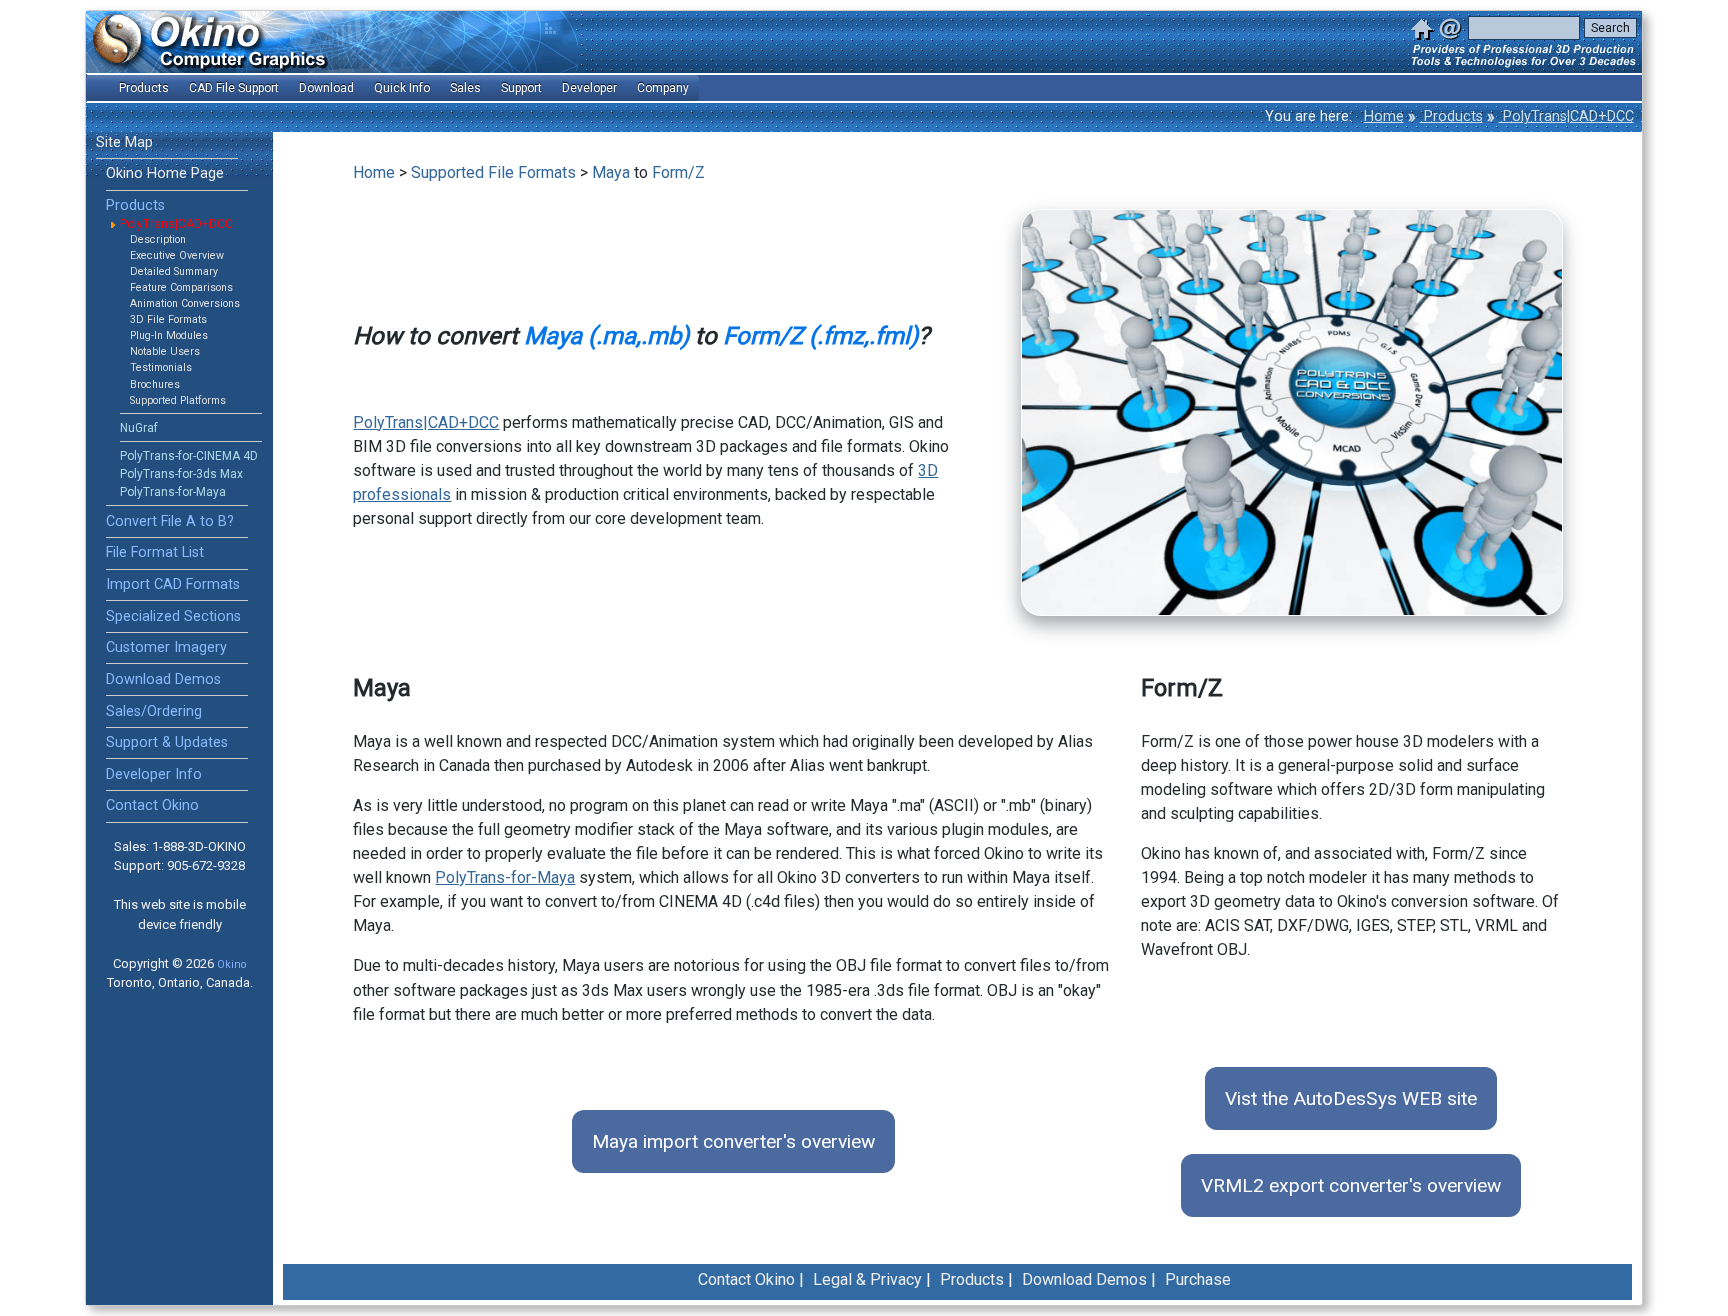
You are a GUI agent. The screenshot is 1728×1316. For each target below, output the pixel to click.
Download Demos (163, 679)
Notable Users (165, 351)
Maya (611, 172)
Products (1451, 116)
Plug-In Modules (169, 335)
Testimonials (161, 367)
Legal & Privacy (867, 1279)
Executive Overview (177, 255)
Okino (231, 964)
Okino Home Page (165, 173)
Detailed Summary (174, 271)
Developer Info (154, 774)
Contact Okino (152, 805)
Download (326, 88)
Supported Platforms (178, 400)
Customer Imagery (166, 647)
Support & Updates (167, 742)
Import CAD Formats (173, 584)
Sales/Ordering (154, 711)
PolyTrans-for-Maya (173, 492)
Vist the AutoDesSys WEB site (1351, 1098)
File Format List (155, 552)
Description (158, 239)
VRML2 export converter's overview (1351, 1185)
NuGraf (139, 428)
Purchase (1198, 1279)
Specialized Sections (173, 616)
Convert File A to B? (170, 521)
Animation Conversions (185, 303)
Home (1384, 116)
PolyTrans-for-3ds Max (181, 474)
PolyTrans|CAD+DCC (1566, 116)
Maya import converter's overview (733, 1141)
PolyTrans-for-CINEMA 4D (189, 456)
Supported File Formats (493, 172)
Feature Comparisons (181, 287)
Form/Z (678, 172)
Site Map (124, 142)
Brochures (155, 384)
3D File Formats (168, 319)
